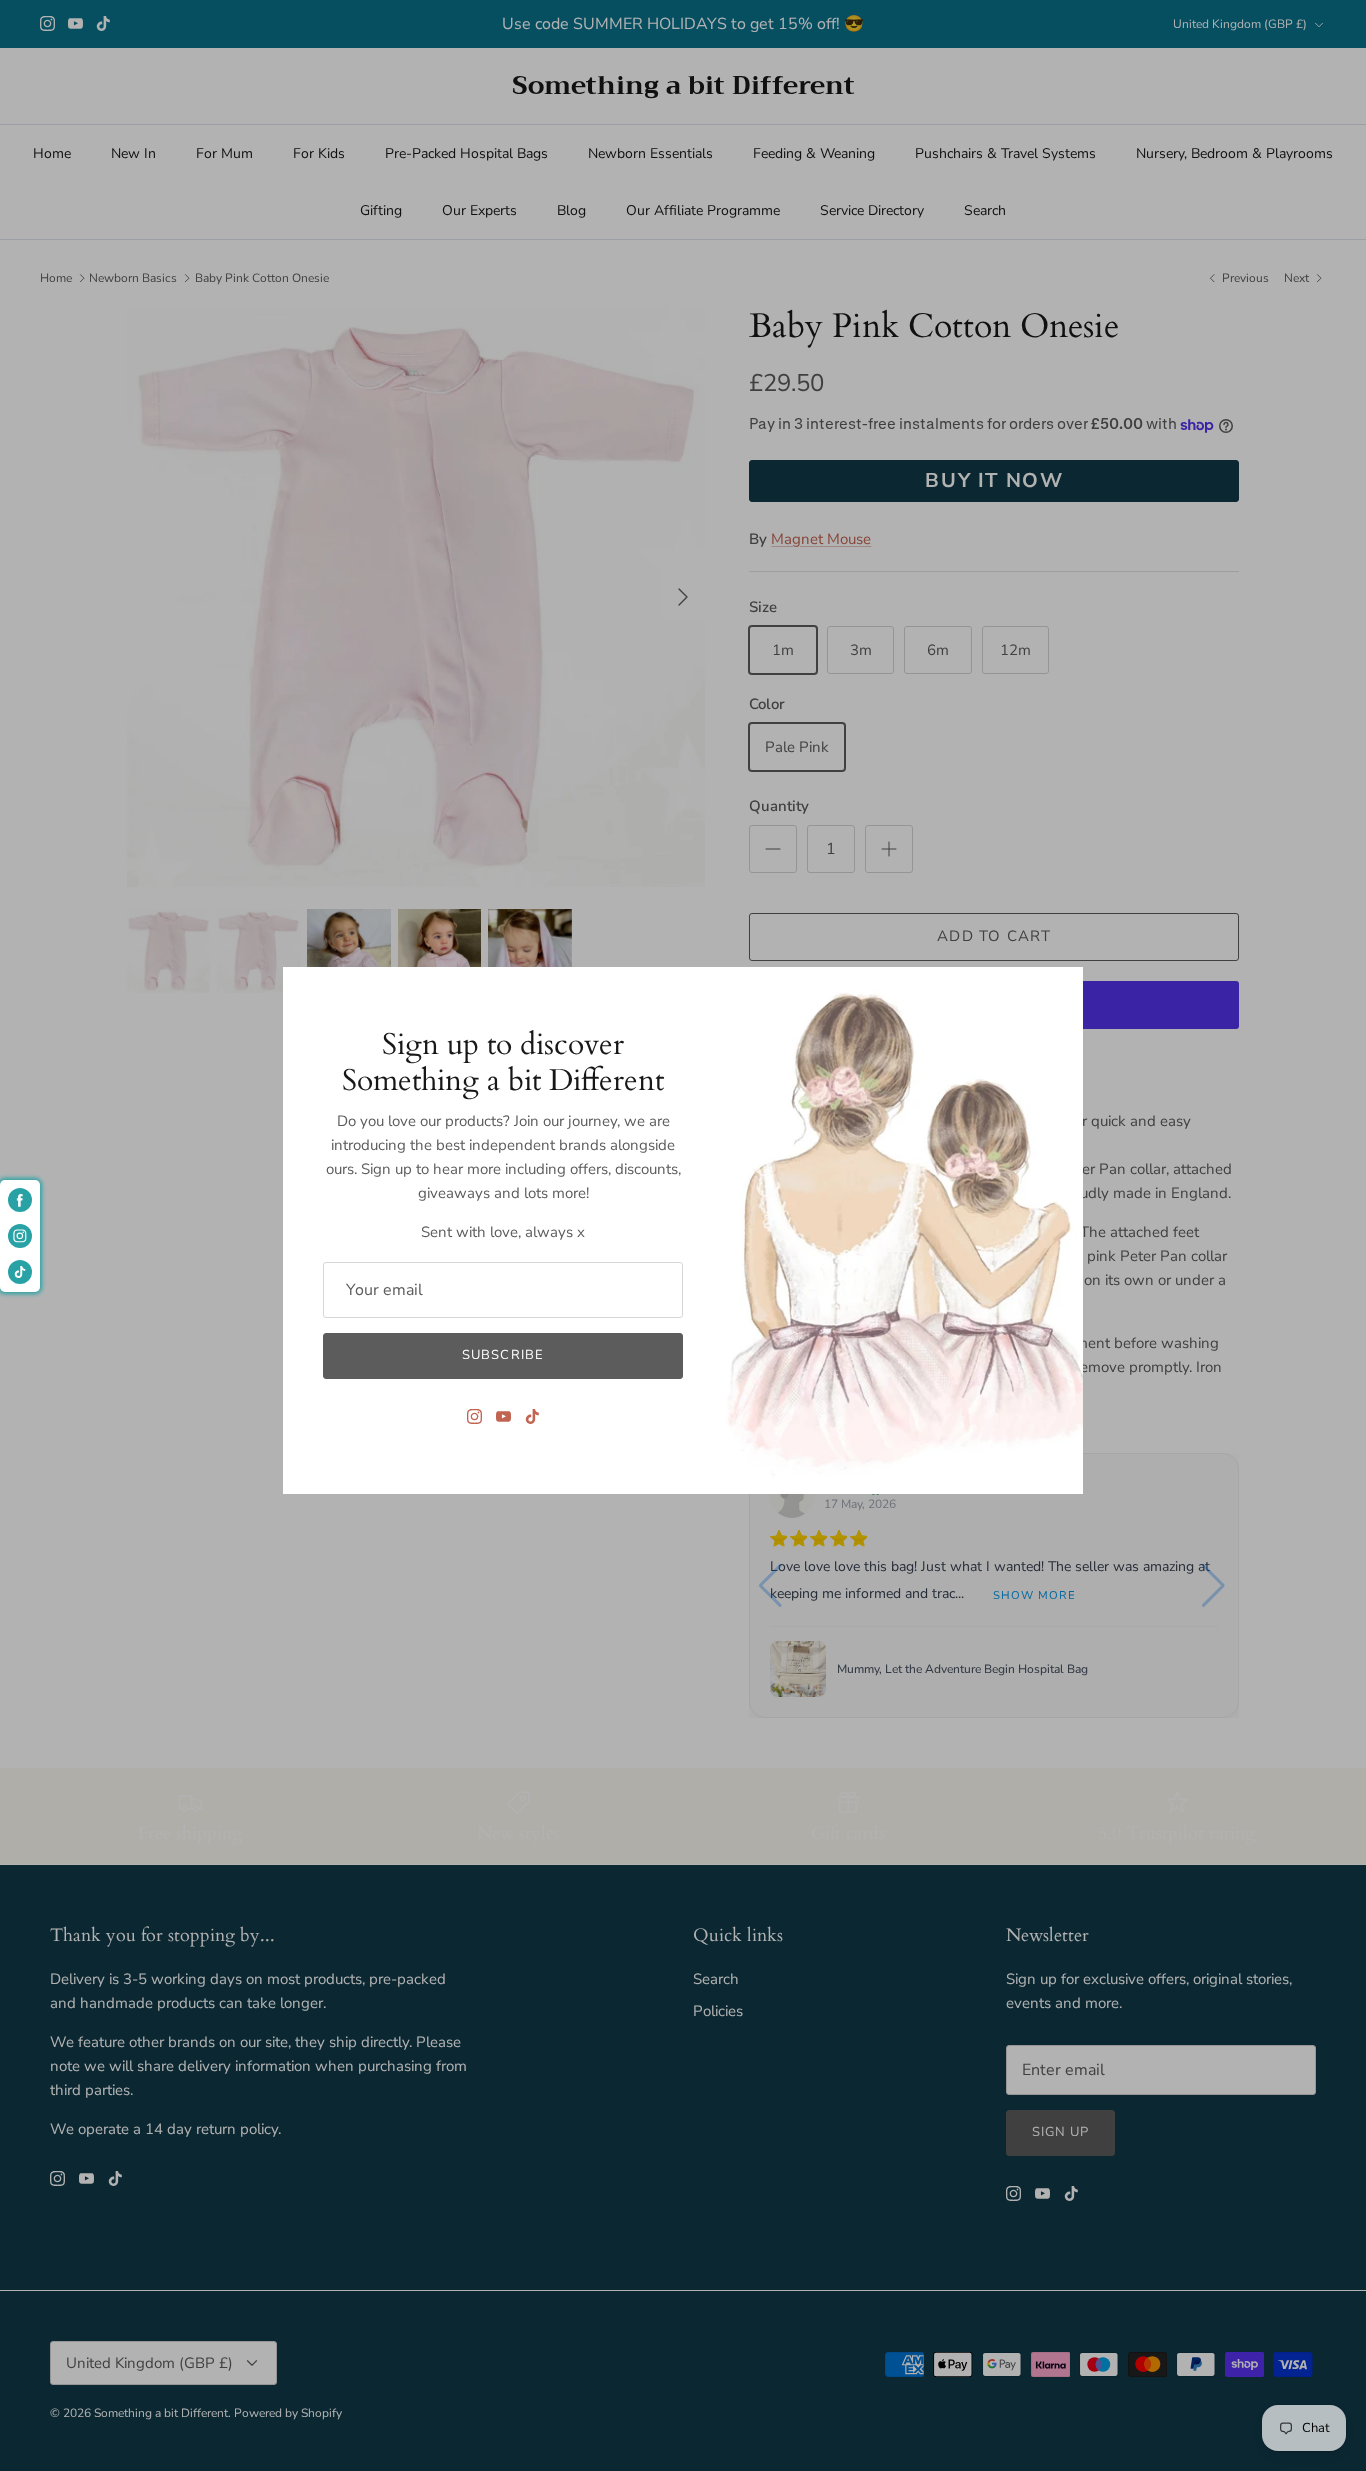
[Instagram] (474, 1416)
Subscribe (502, 1355)
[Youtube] (503, 1416)
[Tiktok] (532, 1416)
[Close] (1058, 992)
